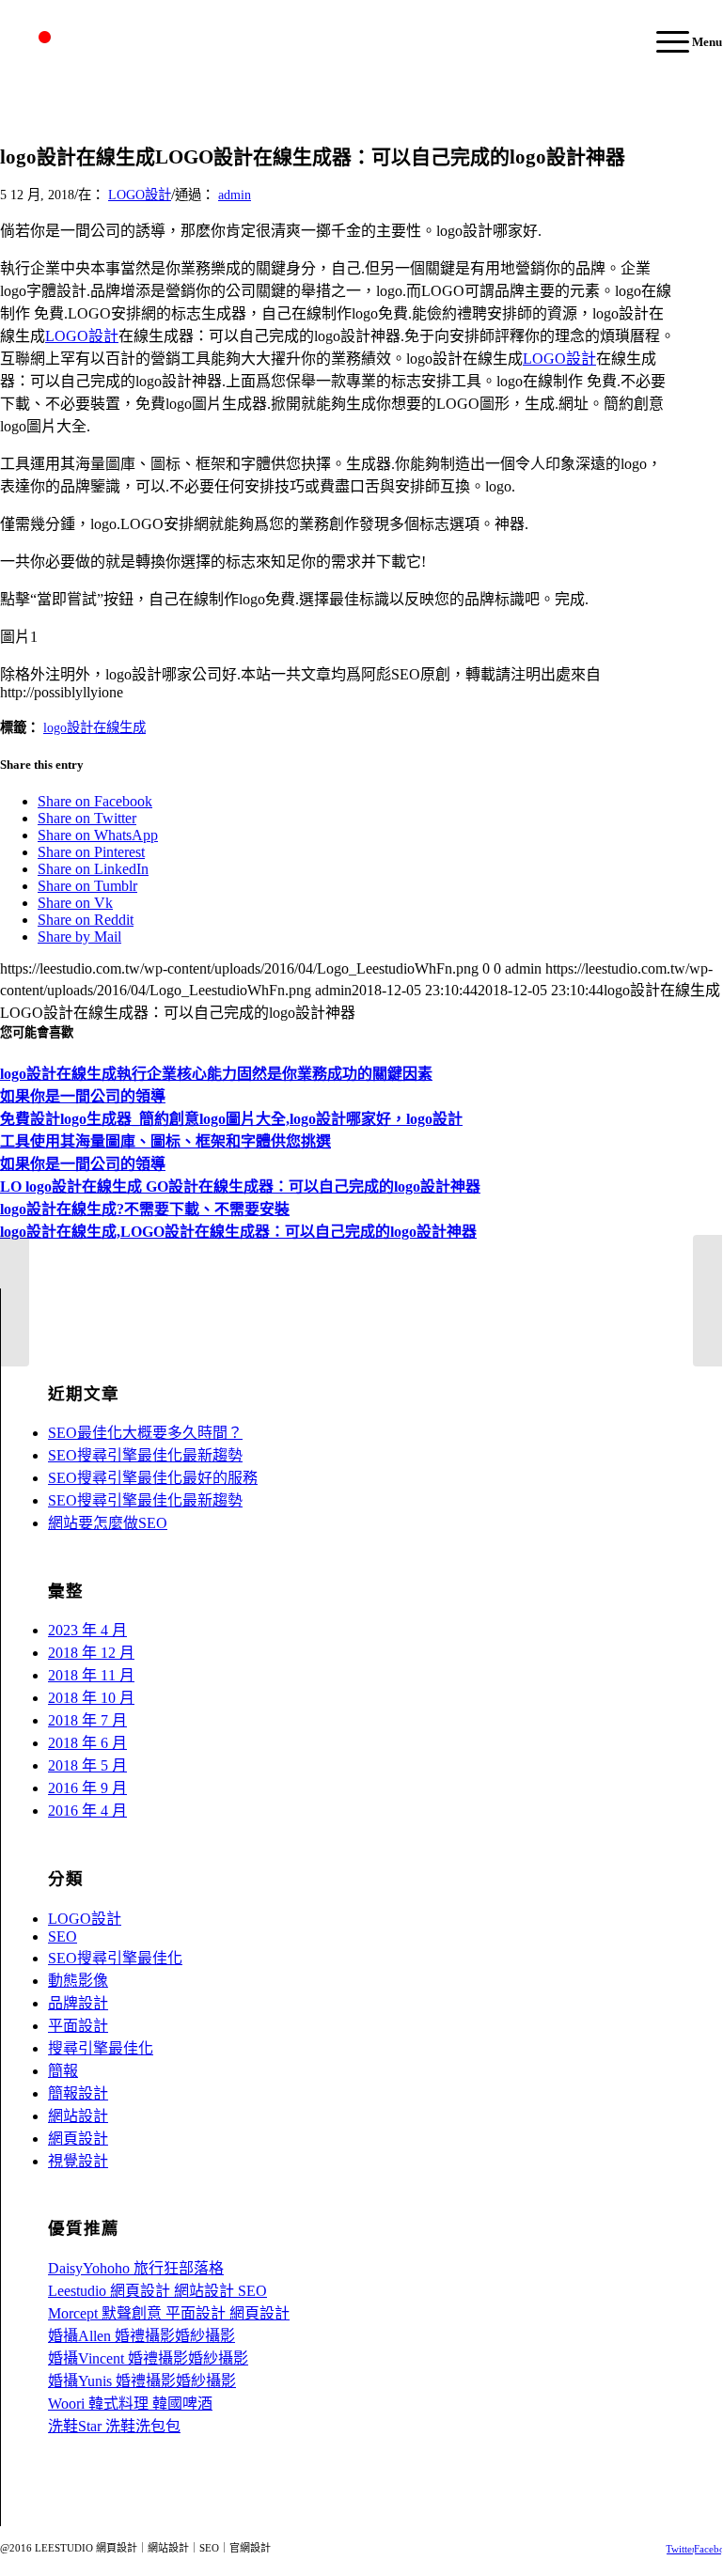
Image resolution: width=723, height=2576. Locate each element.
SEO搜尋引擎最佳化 (115, 1958)
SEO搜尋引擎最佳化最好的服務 (153, 1478)
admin (235, 195)
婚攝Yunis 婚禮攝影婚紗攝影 (142, 2381)
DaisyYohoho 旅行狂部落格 (136, 2268)
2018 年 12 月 (91, 1653)
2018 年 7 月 (87, 1720)
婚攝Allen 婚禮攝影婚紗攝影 (141, 2336)
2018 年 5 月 (87, 1765)
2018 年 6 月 (87, 1743)
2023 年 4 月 (87, 1630)
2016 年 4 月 (87, 1811)
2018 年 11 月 (91, 1675)
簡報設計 (78, 2093)
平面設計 (78, 2026)
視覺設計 (78, 2161)
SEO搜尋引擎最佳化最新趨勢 (145, 1455)
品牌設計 (78, 2003)
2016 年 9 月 (87, 1788)
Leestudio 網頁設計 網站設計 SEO (157, 2291)
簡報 (63, 2071)
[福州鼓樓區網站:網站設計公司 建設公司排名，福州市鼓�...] (15, 1301)
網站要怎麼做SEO (108, 1523)
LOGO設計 (140, 195)
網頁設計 (78, 2139)
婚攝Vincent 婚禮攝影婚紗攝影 (148, 2358)
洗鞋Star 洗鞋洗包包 (114, 2426)
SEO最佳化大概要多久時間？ (145, 1433)
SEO (63, 1936)
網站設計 (78, 2116)
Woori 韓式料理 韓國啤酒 (130, 2404)
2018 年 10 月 (91, 1698)
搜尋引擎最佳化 (101, 2048)
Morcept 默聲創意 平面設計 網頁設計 (169, 2313)
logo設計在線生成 (94, 727)
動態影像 (78, 1981)
